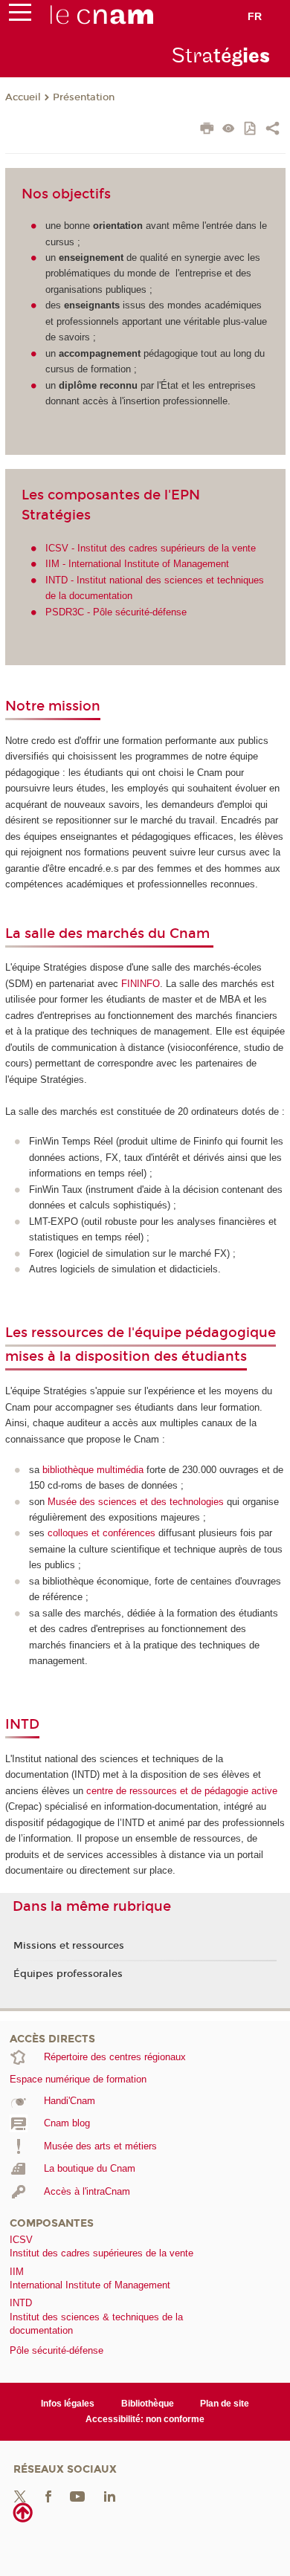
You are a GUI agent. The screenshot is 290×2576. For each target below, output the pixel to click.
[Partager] (273, 130)
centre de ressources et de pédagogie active (182, 1791)
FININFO (141, 984)
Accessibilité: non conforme (145, 2419)
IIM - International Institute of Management (137, 564)
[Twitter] (20, 2496)
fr (255, 16)
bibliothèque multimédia (93, 1470)
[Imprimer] (207, 130)
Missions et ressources (69, 1946)
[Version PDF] (251, 130)
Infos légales (68, 2404)
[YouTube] (77, 2496)
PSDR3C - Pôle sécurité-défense (116, 612)
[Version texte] (229, 130)
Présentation (84, 97)
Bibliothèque (148, 2404)
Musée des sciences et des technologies (136, 1502)
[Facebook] (48, 2496)
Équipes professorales (68, 1974)
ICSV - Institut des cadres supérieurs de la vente (151, 548)
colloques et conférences (101, 1533)
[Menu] (20, 16)
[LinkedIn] (110, 2496)
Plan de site (225, 2404)
